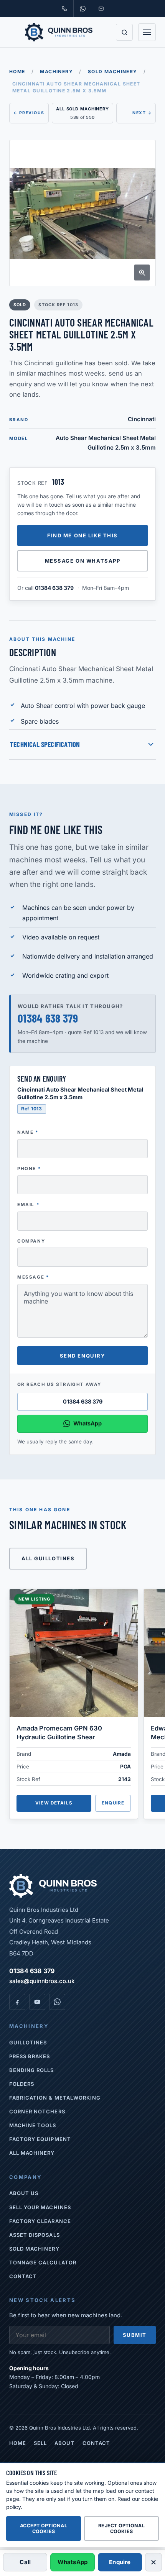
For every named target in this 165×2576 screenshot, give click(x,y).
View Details (54, 1803)
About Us (24, 2193)
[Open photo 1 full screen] (82, 213)
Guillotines (28, 2042)
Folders (22, 2084)
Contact (23, 2276)
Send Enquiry (83, 1356)
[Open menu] (147, 32)
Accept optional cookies (44, 2528)
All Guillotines (48, 1558)
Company (31, 1241)
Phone (29, 1169)
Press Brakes (30, 2056)
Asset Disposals (35, 2235)
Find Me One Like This (82, 535)
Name (28, 1132)
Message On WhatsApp (83, 561)
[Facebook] (17, 2002)
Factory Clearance (40, 2221)
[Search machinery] (124, 32)
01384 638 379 (54, 588)
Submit (135, 2335)
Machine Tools (33, 2125)
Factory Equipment (40, 2139)
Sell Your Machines (40, 2207)
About (64, 2443)
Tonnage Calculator (43, 2262)
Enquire (113, 1803)
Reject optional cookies (121, 2528)
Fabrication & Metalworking (55, 2098)
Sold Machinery (113, 71)
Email (28, 1205)
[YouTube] (37, 2002)
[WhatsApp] (57, 2002)
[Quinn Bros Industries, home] (59, 32)
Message (33, 1277)
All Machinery (32, 2153)
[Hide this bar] (153, 2562)
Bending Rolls (32, 2070)
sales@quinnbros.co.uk (42, 1981)
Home (17, 71)
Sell (40, 2443)
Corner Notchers (37, 2111)
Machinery (56, 71)
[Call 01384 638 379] (64, 8)
